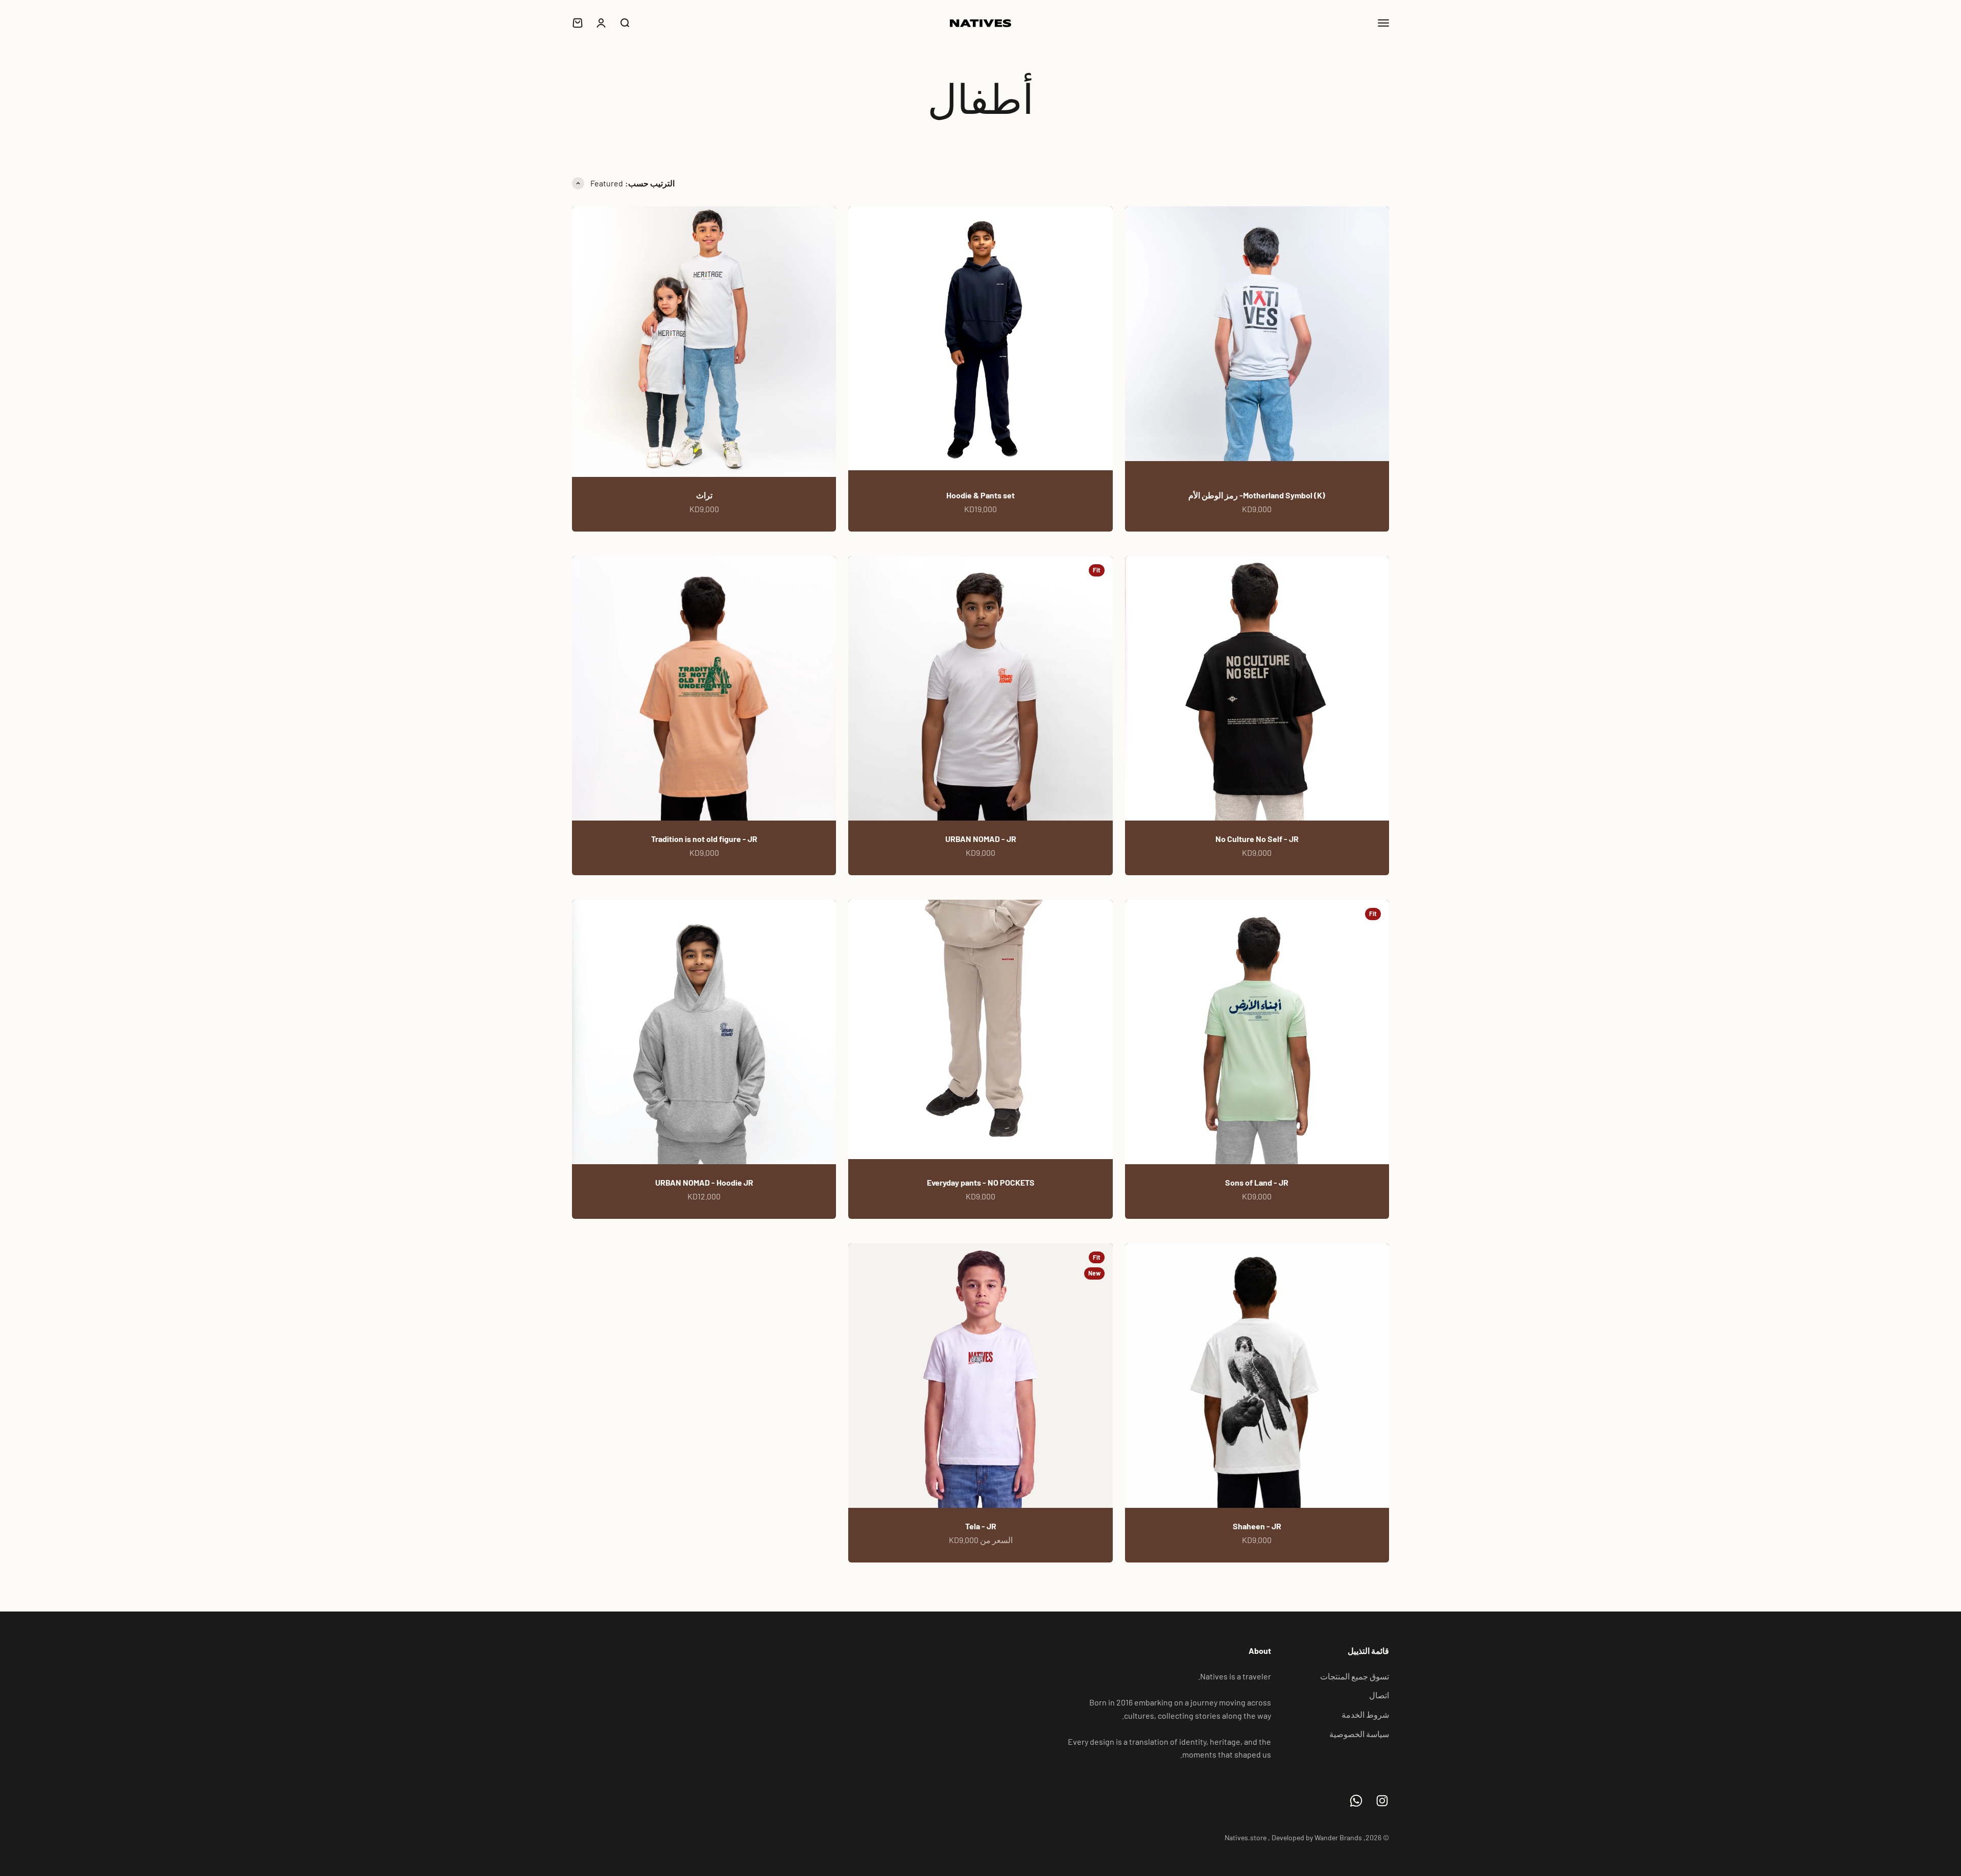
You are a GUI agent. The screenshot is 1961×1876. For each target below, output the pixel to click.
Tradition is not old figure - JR (704, 839)
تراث (704, 495)
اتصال (1379, 1695)
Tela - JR (981, 1526)
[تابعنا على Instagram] (1382, 1801)
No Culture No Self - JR (1257, 839)
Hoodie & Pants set (980, 495)
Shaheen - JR (1257, 1526)
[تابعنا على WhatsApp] (1356, 1801)
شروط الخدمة (1365, 1714)
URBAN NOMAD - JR (981, 839)
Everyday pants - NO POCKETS (981, 1182)
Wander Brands (1338, 1837)
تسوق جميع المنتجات (1355, 1676)
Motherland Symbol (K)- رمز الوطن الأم (1257, 495)
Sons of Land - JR (1257, 1182)
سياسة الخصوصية (1359, 1734)
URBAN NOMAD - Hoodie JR (704, 1182)
